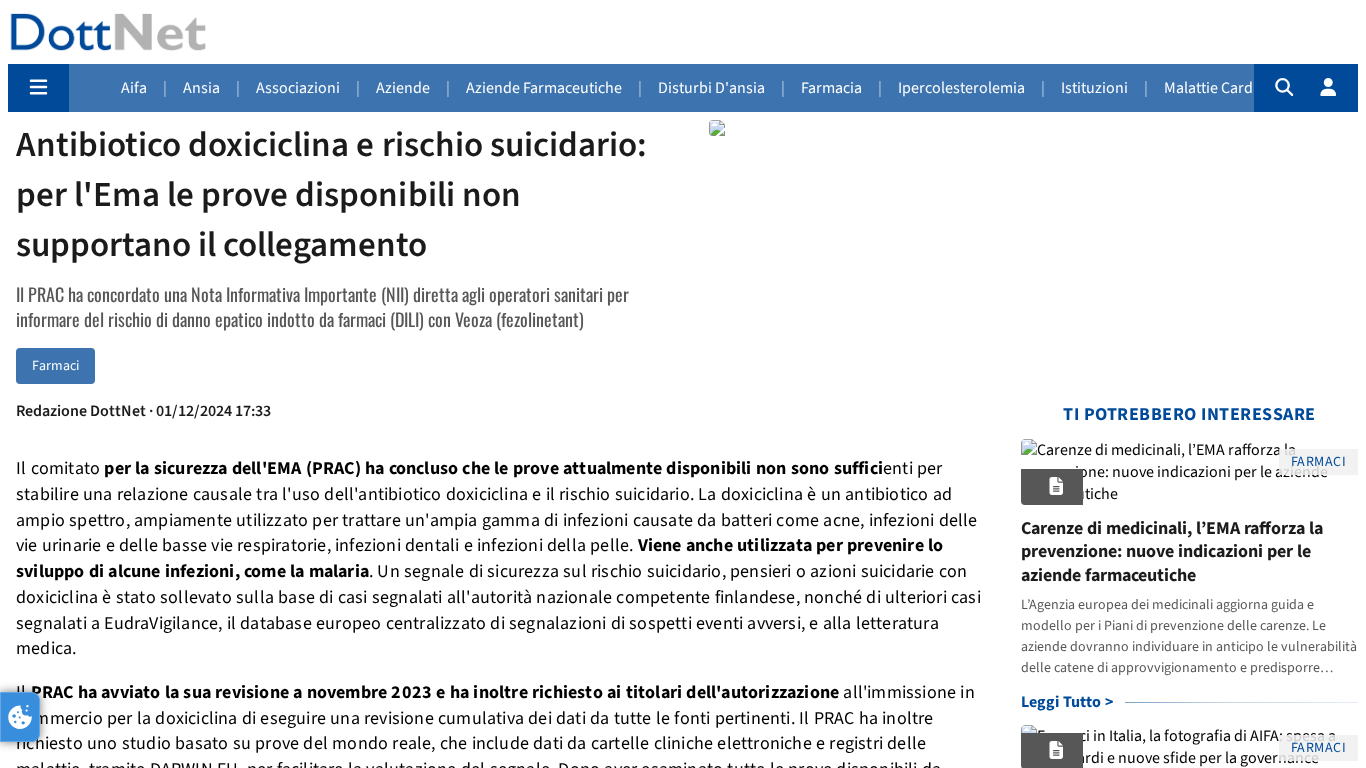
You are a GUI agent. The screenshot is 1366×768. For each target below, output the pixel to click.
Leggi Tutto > (1067, 702)
